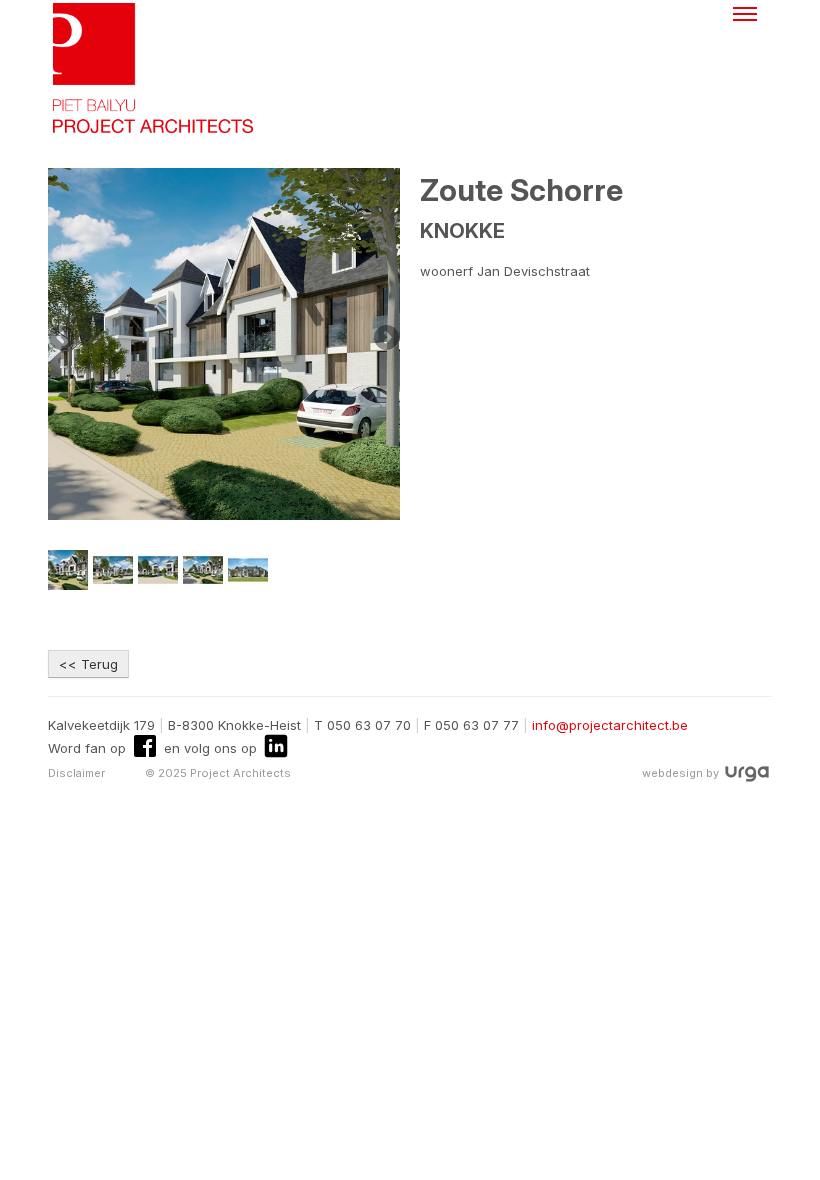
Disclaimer (76, 773)
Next (385, 339)
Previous (63, 339)
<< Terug (88, 664)
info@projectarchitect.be (610, 725)
